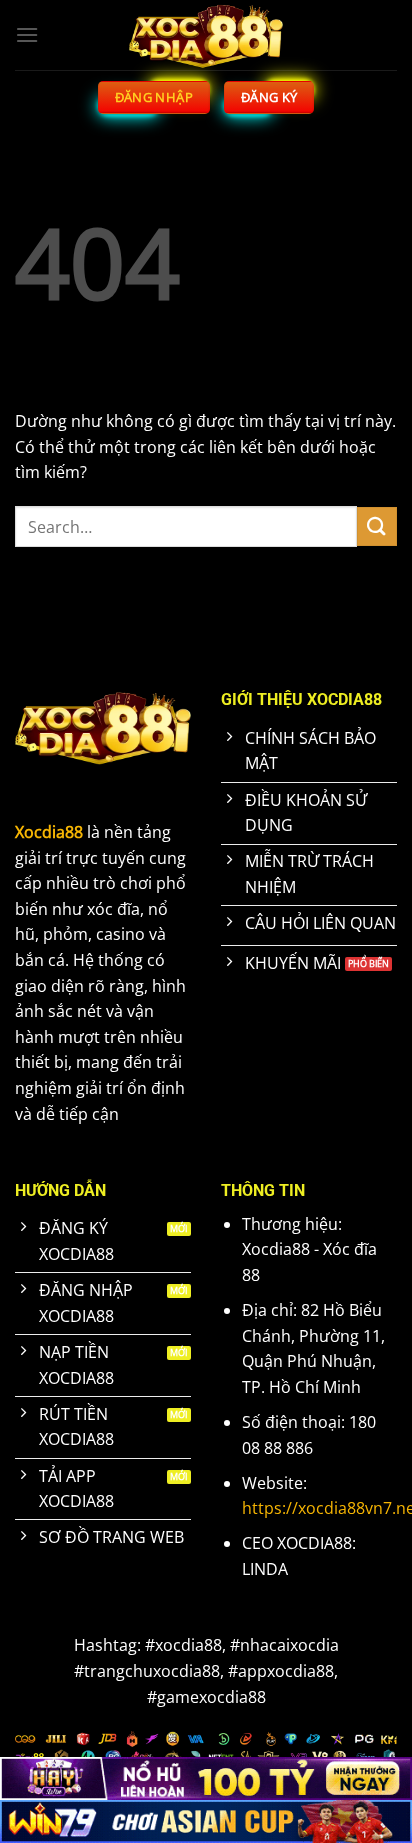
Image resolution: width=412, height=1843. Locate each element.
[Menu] (27, 34)
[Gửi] (377, 526)
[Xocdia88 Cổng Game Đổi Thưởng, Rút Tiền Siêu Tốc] (206, 35)
